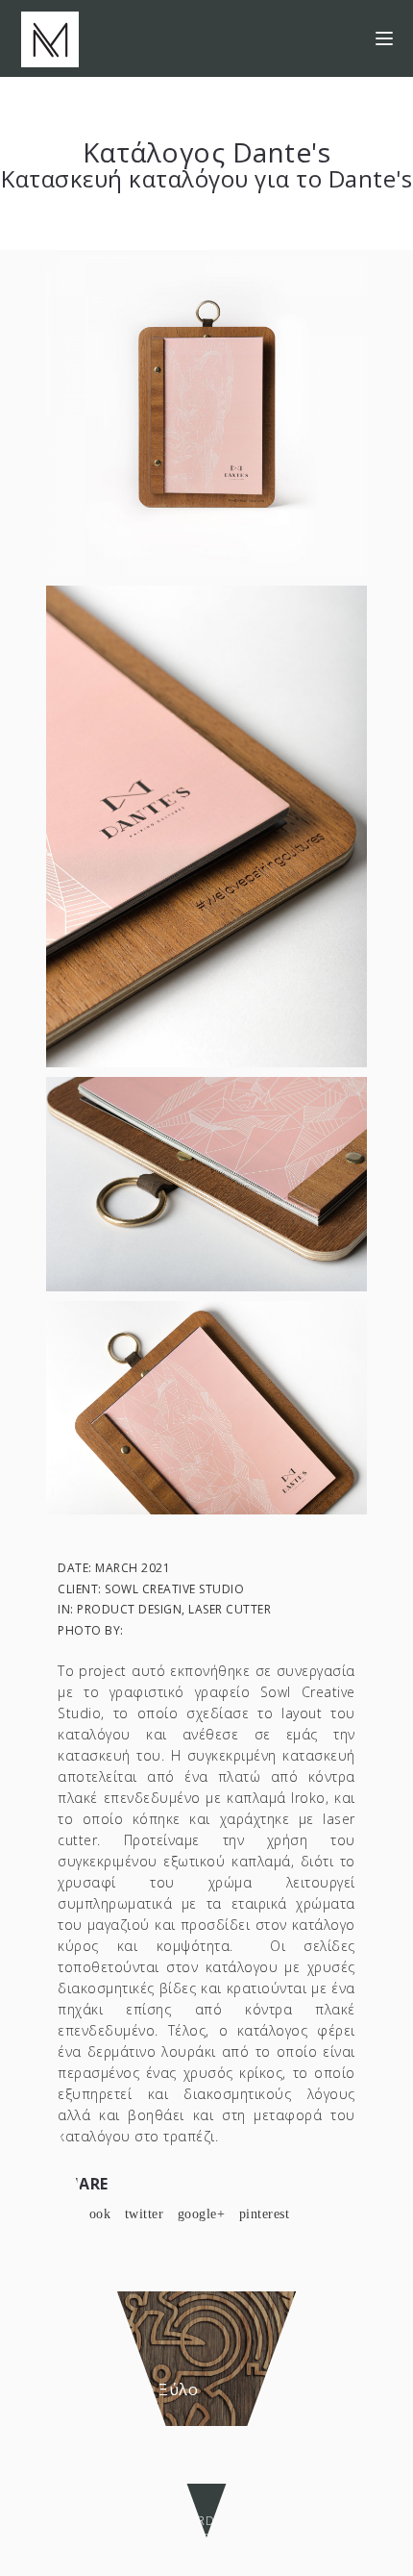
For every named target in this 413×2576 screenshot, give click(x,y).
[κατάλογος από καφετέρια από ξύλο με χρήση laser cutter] (206, 1406)
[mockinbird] (50, 38)
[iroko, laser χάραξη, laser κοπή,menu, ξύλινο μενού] (206, 1183)
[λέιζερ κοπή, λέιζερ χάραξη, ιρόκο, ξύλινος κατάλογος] (206, 825)
